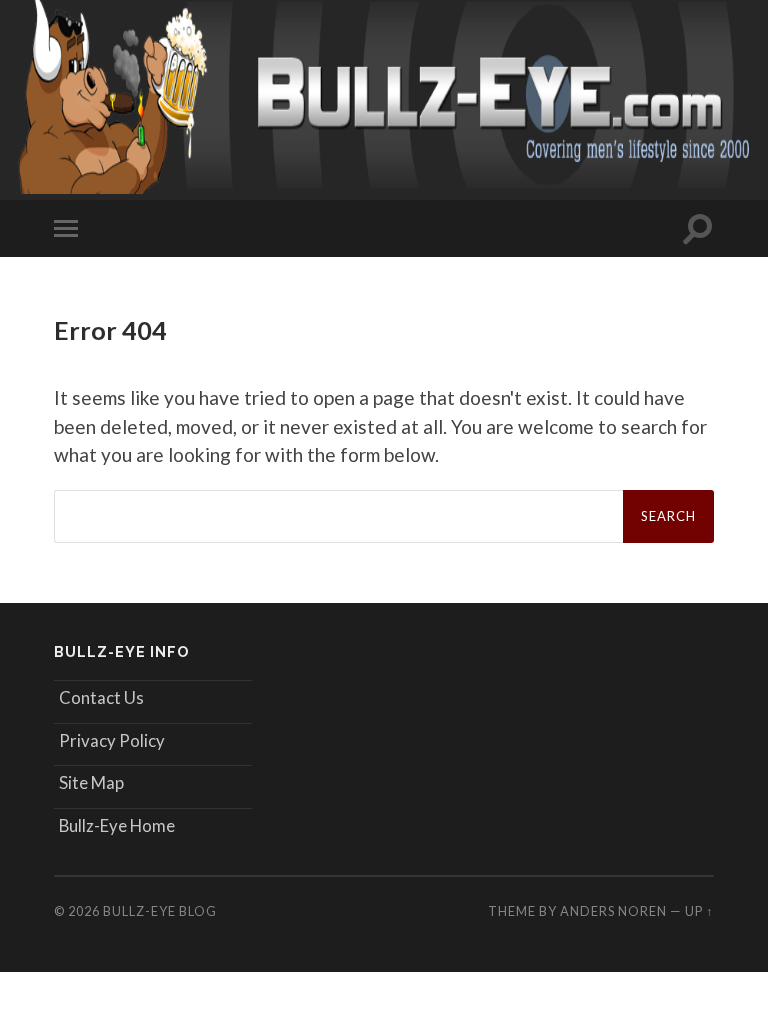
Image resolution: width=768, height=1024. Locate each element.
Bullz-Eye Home (117, 825)
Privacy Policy (112, 740)
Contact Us (101, 697)
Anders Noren (613, 911)
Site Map (91, 782)
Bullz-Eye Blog (160, 911)
